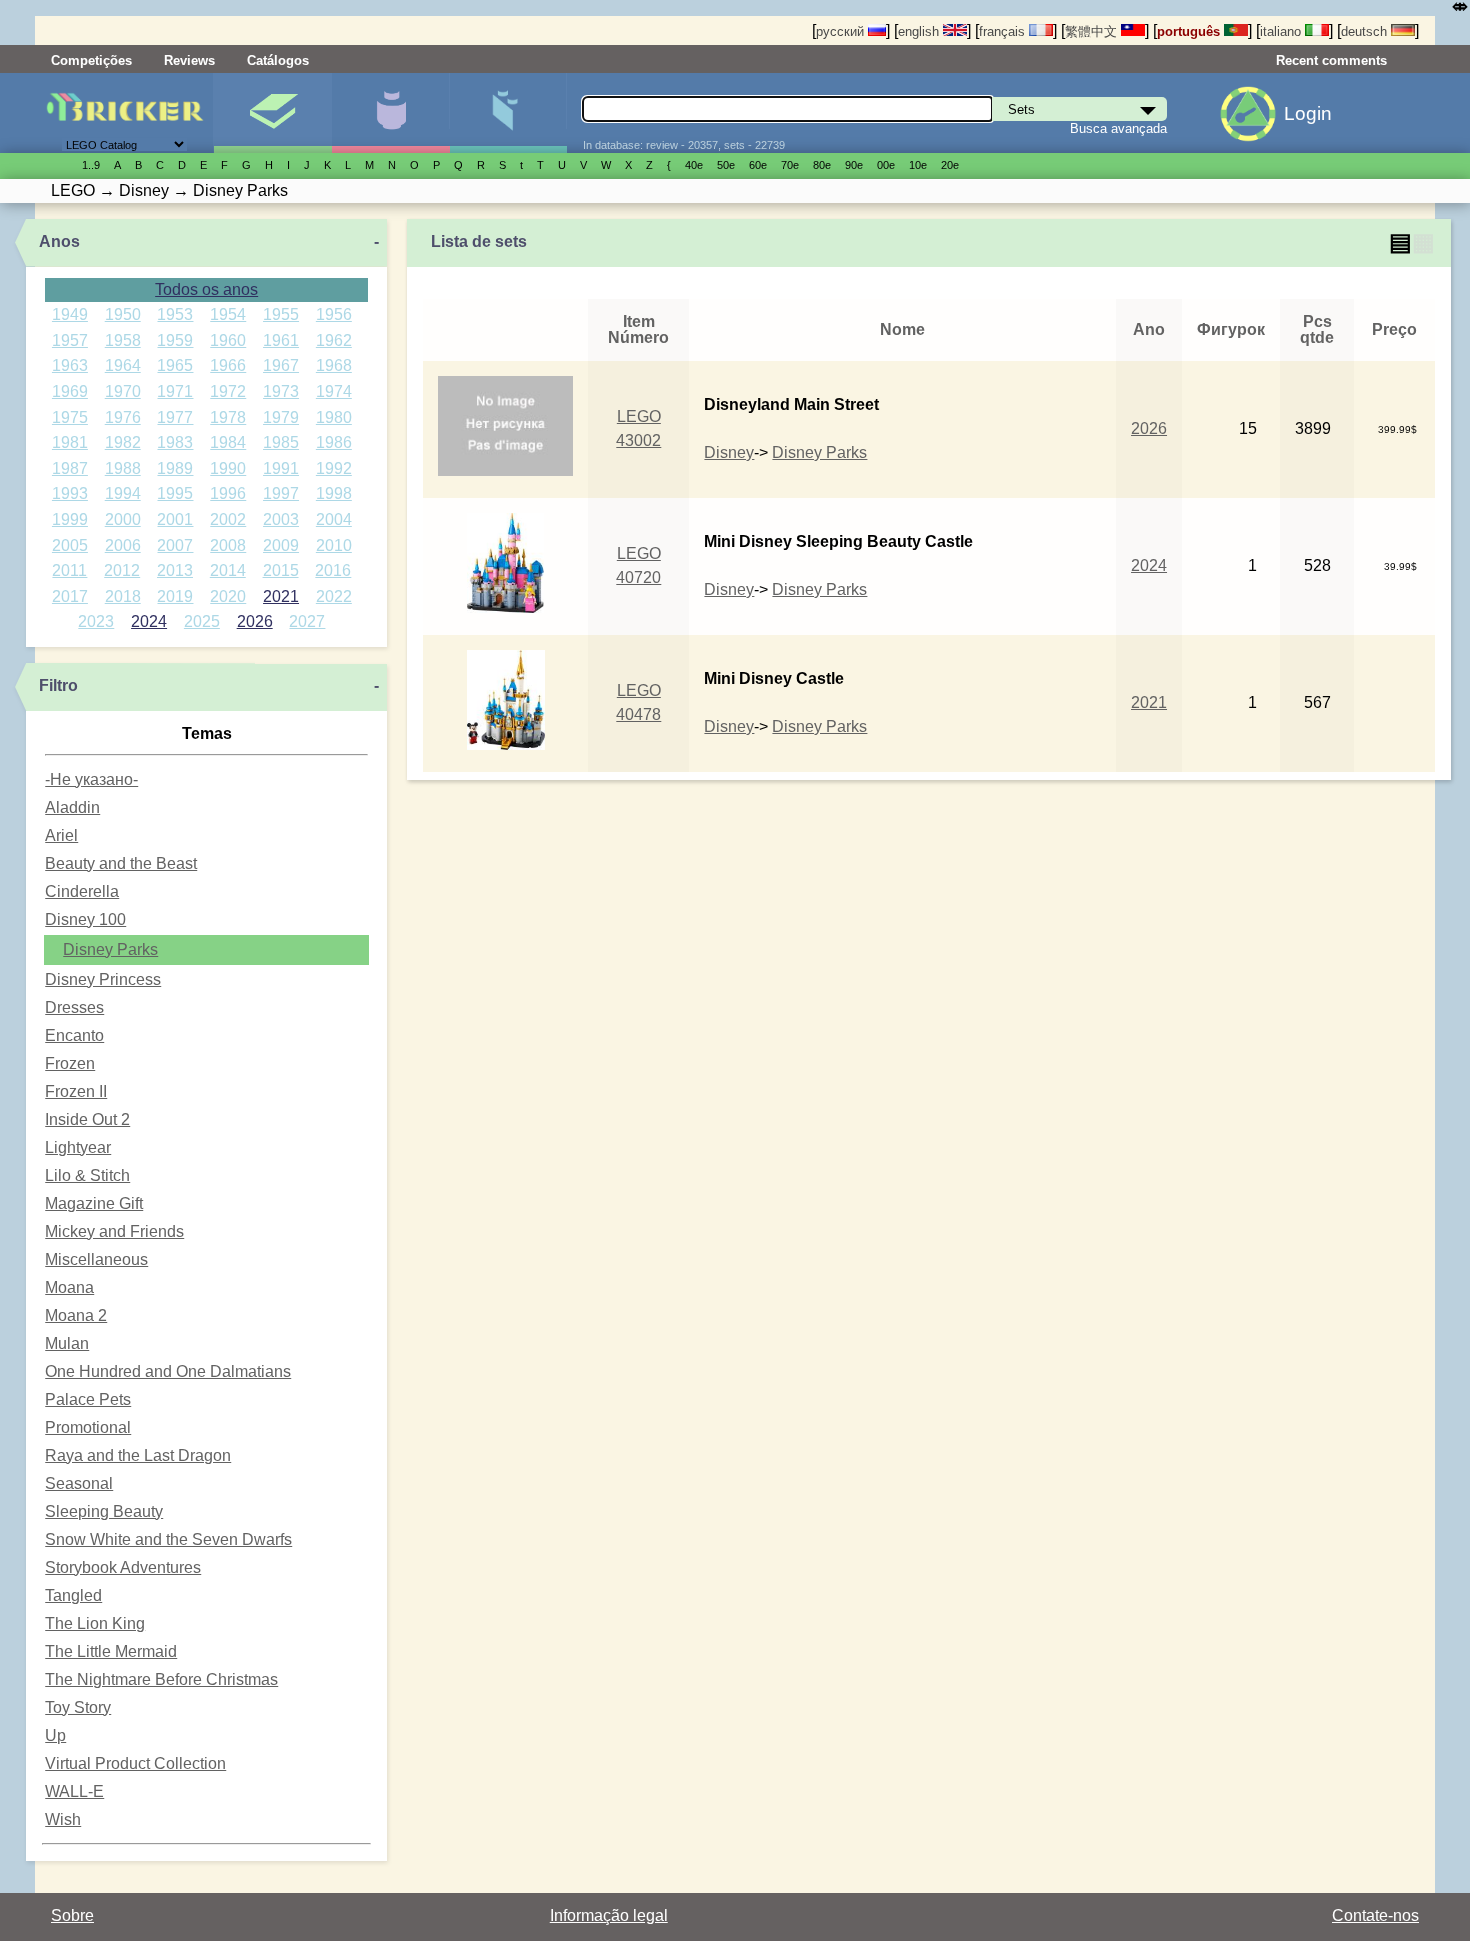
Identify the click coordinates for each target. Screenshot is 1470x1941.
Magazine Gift (94, 1203)
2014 (228, 570)
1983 (175, 442)
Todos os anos (206, 289)
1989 (175, 468)
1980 (334, 417)
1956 (334, 314)
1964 (123, 365)
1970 (123, 391)
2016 (333, 570)
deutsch (1366, 31)
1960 (228, 340)
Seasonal (79, 1483)
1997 (281, 493)
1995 (175, 493)
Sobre (72, 1915)
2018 (123, 596)
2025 (202, 621)
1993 (70, 493)
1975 (70, 417)
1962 (334, 340)
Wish (63, 1819)
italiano (1282, 31)
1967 (281, 365)
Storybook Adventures (123, 1567)
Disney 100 (85, 919)
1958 (123, 340)
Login (1308, 113)
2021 (281, 596)
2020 (228, 596)
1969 (70, 391)
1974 (334, 391)
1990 (228, 468)
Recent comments (1331, 60)
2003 (281, 519)
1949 (70, 314)
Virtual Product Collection (135, 1763)
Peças (508, 113)
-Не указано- (91, 779)
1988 (123, 468)
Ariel (61, 835)
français (1004, 31)
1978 (228, 417)
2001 (175, 519)
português (1190, 31)
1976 (123, 417)
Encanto (74, 1035)
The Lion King (95, 1623)
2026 (255, 621)
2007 (175, 545)
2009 (281, 545)
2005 (70, 545)
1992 (334, 468)
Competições (91, 60)
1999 (70, 519)
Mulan (67, 1343)
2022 (334, 596)
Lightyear (78, 1147)
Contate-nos (1375, 1915)
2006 (123, 545)
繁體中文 (1093, 31)
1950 (123, 314)
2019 (175, 596)
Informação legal (609, 1915)
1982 (123, 442)
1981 (70, 442)
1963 (70, 365)
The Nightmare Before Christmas (161, 1679)
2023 (96, 621)
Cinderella (82, 891)
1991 (281, 468)
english (920, 31)
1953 (175, 314)
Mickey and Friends (114, 1231)
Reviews (189, 60)
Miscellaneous (96, 1259)
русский (842, 31)
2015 (281, 570)
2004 (334, 519)
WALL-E (74, 1791)
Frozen (70, 1063)
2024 (149, 621)
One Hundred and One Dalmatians (168, 1371)
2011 (69, 570)
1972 (228, 391)
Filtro (58, 685)
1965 (175, 365)
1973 (281, 391)
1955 (281, 314)
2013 (175, 570)
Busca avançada (1118, 128)
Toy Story (78, 1707)
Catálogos (278, 60)
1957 (70, 340)
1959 (175, 340)
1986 (334, 442)
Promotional (88, 1427)
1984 (228, 442)
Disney (729, 452)
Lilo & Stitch (87, 1175)
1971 (175, 391)
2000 (123, 519)
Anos (59, 241)
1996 (228, 493)
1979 (281, 417)
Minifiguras (390, 113)
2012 (122, 570)
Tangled (73, 1595)
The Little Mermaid (111, 1651)
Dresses (74, 1007)
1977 (175, 417)
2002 (228, 519)
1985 (281, 442)
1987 (70, 468)
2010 (334, 545)
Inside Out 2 (87, 1119)
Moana (69, 1287)
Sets (272, 113)
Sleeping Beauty (104, 1511)
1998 (334, 493)
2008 (228, 545)
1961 (281, 340)
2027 (307, 621)
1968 (334, 365)
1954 (228, 314)
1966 (228, 365)
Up (55, 1735)
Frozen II (76, 1091)
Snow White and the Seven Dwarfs (168, 1539)
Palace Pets (88, 1399)
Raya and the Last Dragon (138, 1455)
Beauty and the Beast (121, 863)
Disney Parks (110, 949)
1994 (123, 493)
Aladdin (72, 807)
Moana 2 (76, 1315)
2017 (70, 596)
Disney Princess (103, 979)
